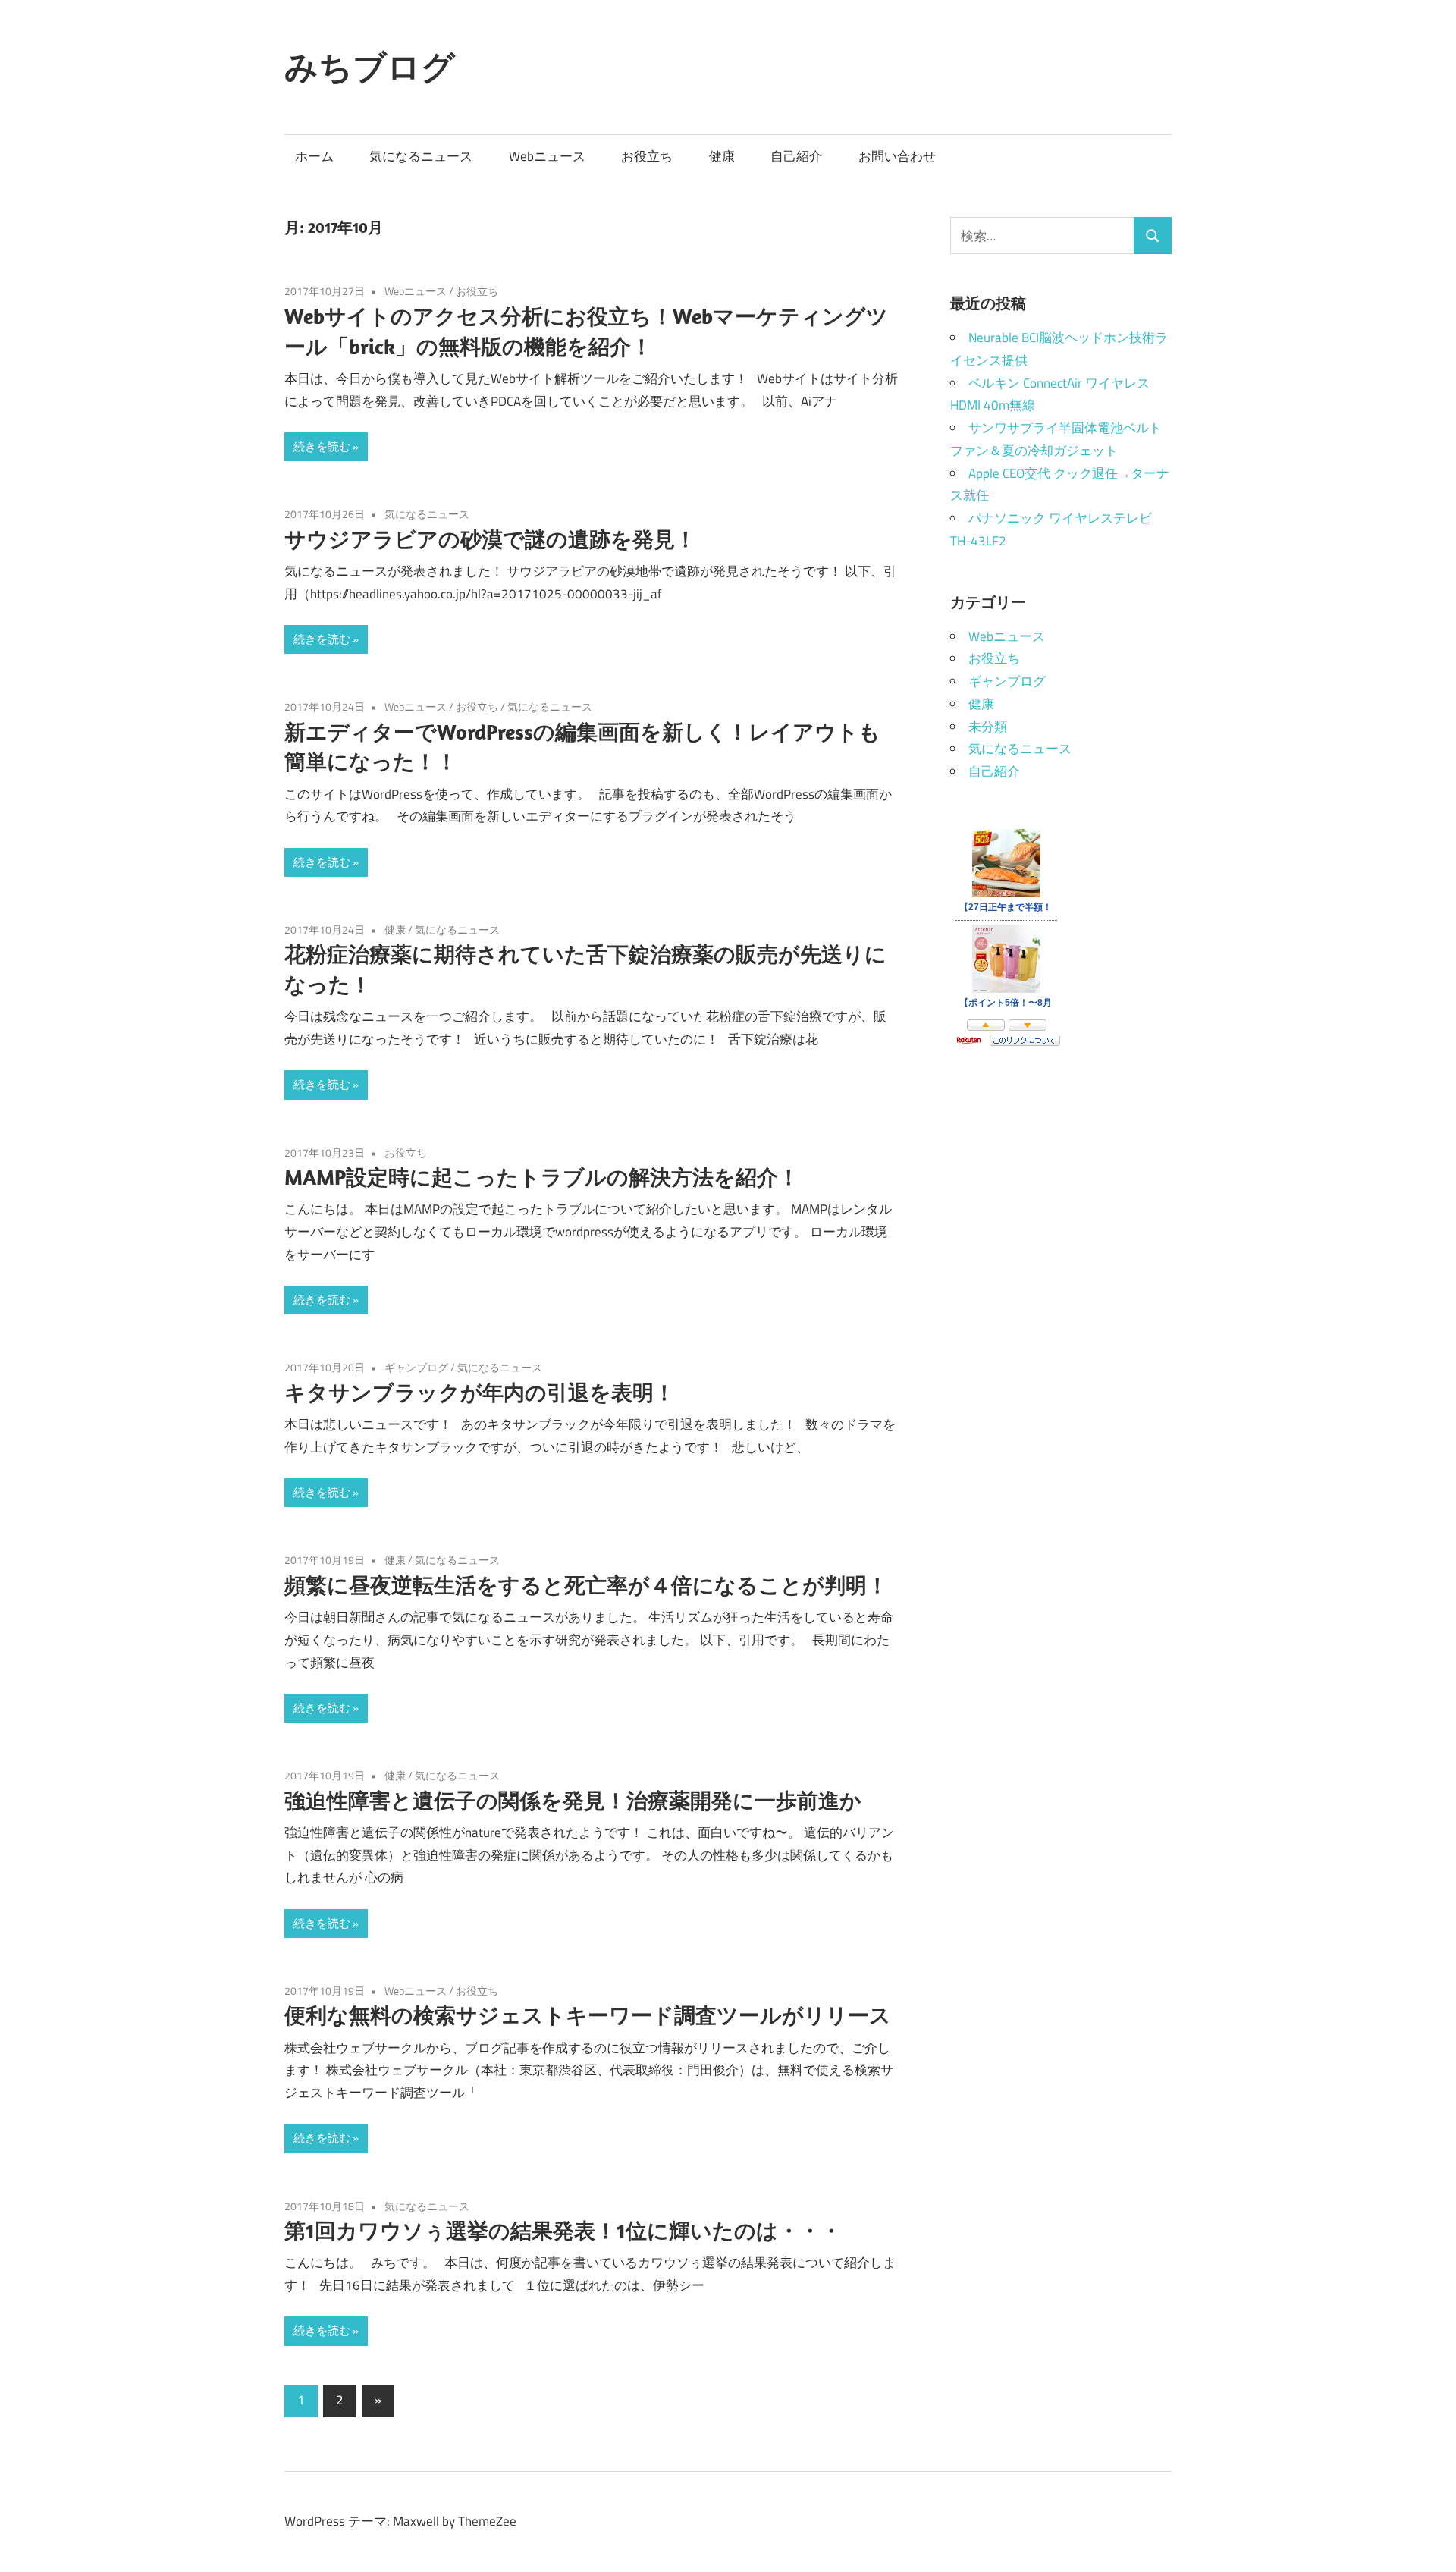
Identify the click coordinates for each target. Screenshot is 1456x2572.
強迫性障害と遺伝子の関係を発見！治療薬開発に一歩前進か (573, 1800)
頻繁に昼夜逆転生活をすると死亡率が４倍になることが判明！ (586, 1585)
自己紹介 (796, 156)
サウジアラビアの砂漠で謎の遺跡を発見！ (490, 539)
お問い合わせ (897, 156)
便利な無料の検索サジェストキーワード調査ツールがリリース (588, 2015)
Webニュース (547, 156)
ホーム (314, 156)
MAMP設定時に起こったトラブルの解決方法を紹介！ (542, 1177)
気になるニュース (421, 156)
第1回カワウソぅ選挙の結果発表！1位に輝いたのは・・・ (563, 2230)
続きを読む (322, 446)
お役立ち (647, 156)
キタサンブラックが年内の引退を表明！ (480, 1392)
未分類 (988, 727)
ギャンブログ (416, 1367)
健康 (722, 156)
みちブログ (370, 67)
